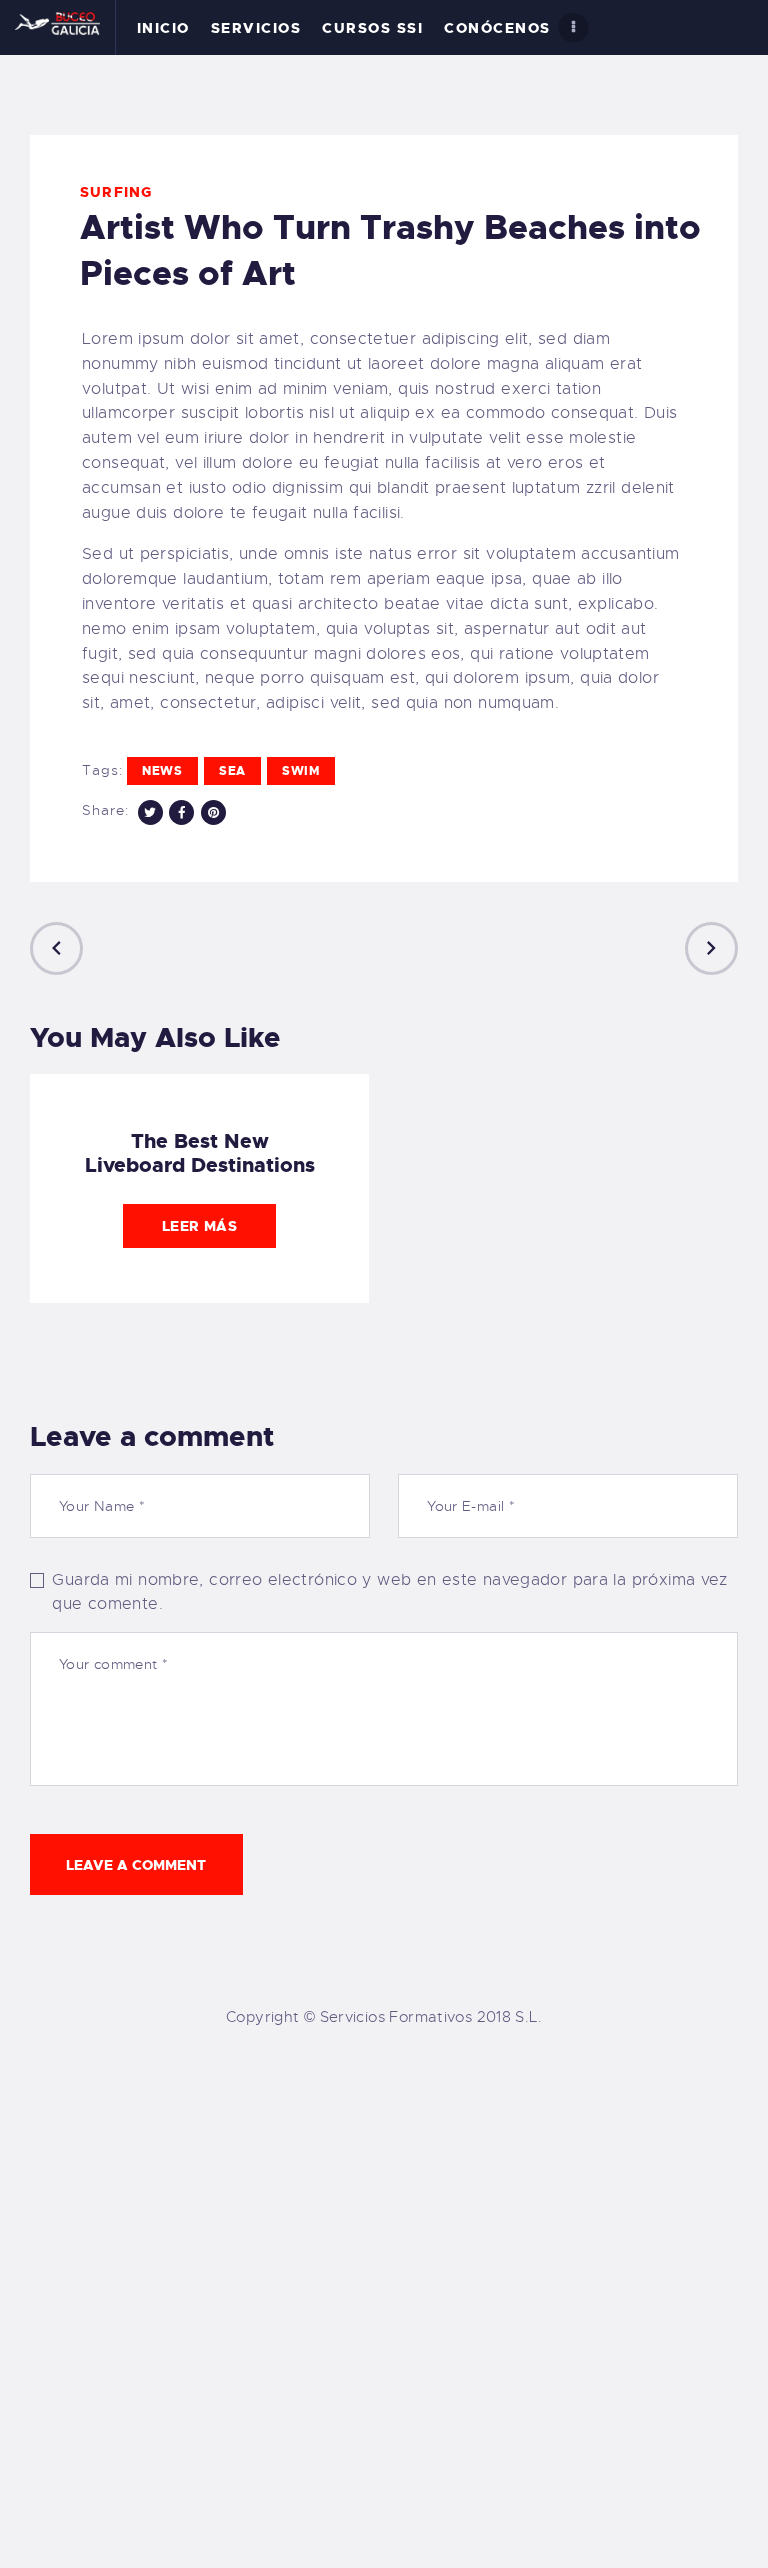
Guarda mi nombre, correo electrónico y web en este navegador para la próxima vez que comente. (389, 1592)
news (162, 771)
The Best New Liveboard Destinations (200, 1153)
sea (232, 771)
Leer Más (199, 1226)
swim (301, 771)
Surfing (116, 192)
